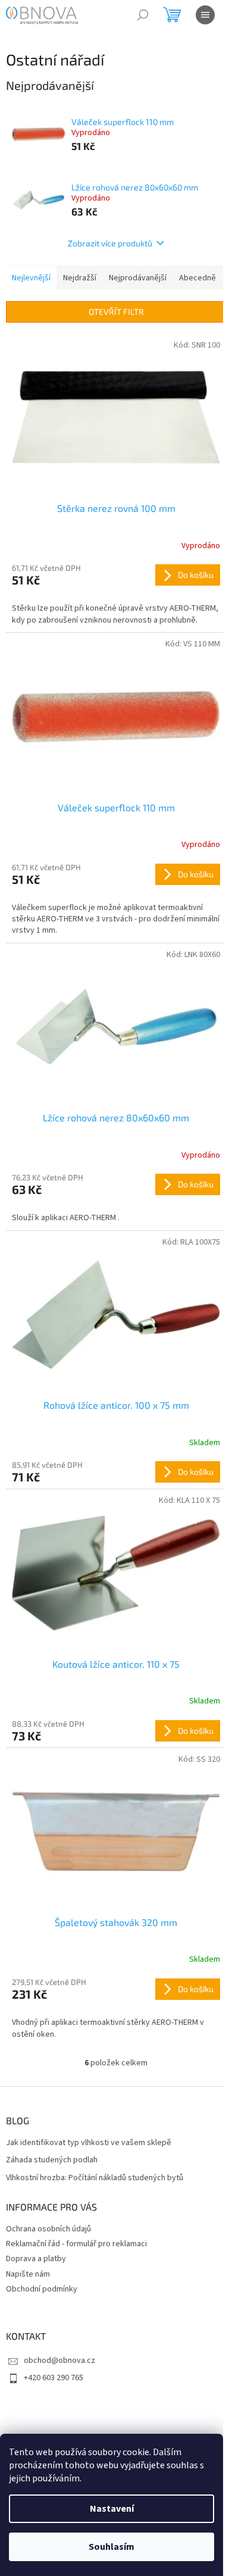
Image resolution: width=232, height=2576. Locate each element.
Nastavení (112, 2509)
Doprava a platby (36, 2259)
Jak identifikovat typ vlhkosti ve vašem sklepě (89, 2143)
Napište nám (28, 2274)
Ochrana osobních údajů (48, 2229)
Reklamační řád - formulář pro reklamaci (76, 2244)
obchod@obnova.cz (59, 2361)
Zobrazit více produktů (110, 243)
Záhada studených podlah (52, 2160)
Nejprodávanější (138, 278)
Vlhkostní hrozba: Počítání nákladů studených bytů (95, 2178)
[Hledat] (143, 15)
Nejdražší (80, 278)
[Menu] (205, 15)
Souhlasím (112, 2547)
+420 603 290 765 (54, 2378)
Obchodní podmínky (42, 2289)
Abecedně (197, 278)
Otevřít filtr (116, 312)
